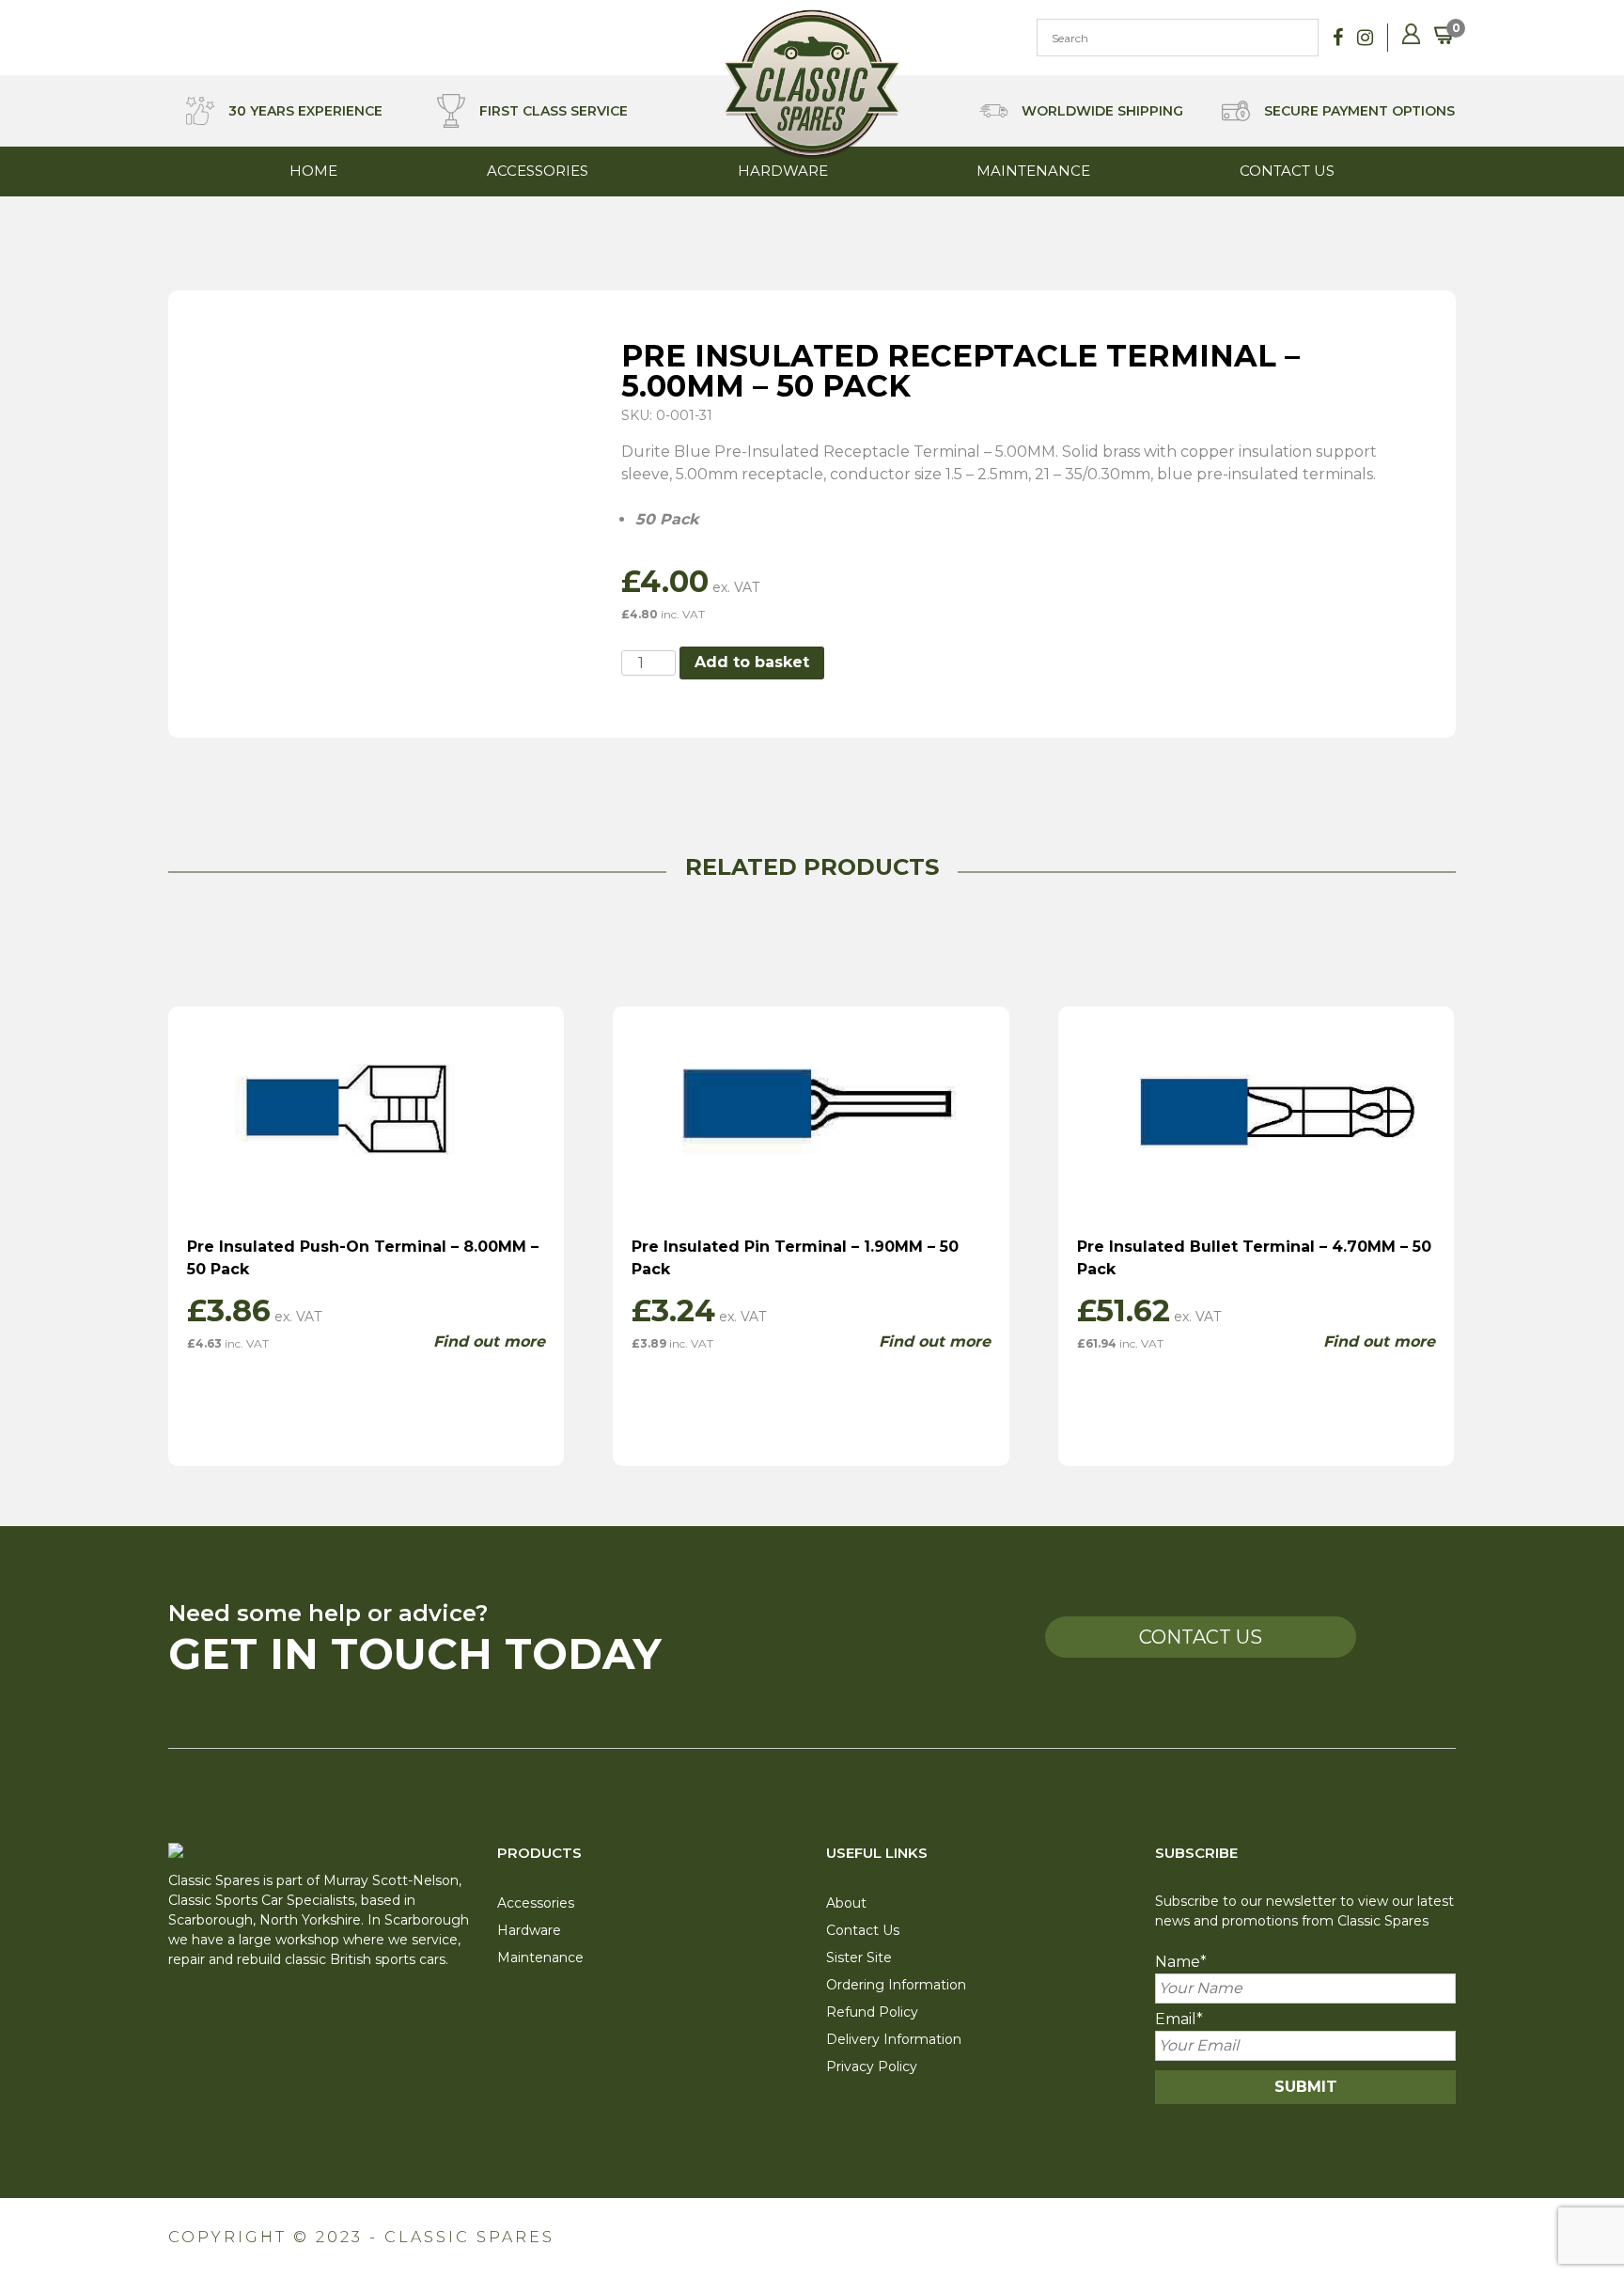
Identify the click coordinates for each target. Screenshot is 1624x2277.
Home (313, 171)
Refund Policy (872, 2012)
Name (1181, 1962)
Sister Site (859, 1957)
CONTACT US (1201, 1637)
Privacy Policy (872, 2066)
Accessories (538, 171)
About (846, 1903)
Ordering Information (896, 1985)
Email (1179, 2019)
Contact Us (1287, 171)
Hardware (783, 171)
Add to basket (752, 662)
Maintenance (1033, 171)
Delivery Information (894, 2039)
